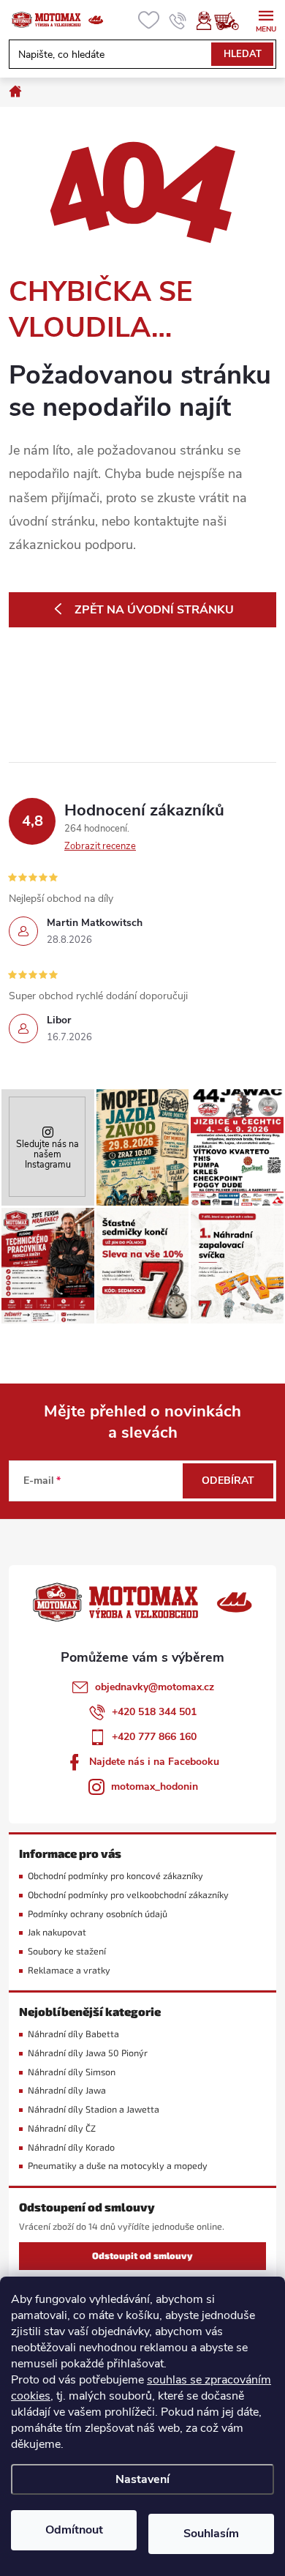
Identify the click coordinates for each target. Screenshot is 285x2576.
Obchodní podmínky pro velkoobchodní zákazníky (128, 1895)
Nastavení (142, 2479)
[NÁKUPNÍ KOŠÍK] (234, 20)
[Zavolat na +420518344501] (178, 20)
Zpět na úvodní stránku (154, 610)
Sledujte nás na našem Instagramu (47, 1154)
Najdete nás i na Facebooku (154, 1762)
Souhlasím (211, 2534)
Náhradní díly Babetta (73, 2034)
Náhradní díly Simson (72, 2072)
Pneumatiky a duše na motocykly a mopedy (118, 2166)
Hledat (243, 54)
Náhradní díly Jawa (67, 2090)
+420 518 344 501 (154, 1712)
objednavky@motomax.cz (155, 1687)
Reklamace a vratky (69, 1970)
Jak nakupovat (57, 1932)
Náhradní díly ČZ (62, 2128)
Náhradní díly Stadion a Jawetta (94, 2109)
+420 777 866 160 (154, 1737)
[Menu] (266, 19)
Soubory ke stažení (67, 1951)
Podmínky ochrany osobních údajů (98, 1914)
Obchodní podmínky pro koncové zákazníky (115, 1876)
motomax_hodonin (155, 1787)
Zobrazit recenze (100, 846)
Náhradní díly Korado (71, 2147)
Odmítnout (74, 2530)
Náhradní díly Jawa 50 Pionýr (88, 2053)
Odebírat (228, 1481)
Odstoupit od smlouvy (142, 2256)
